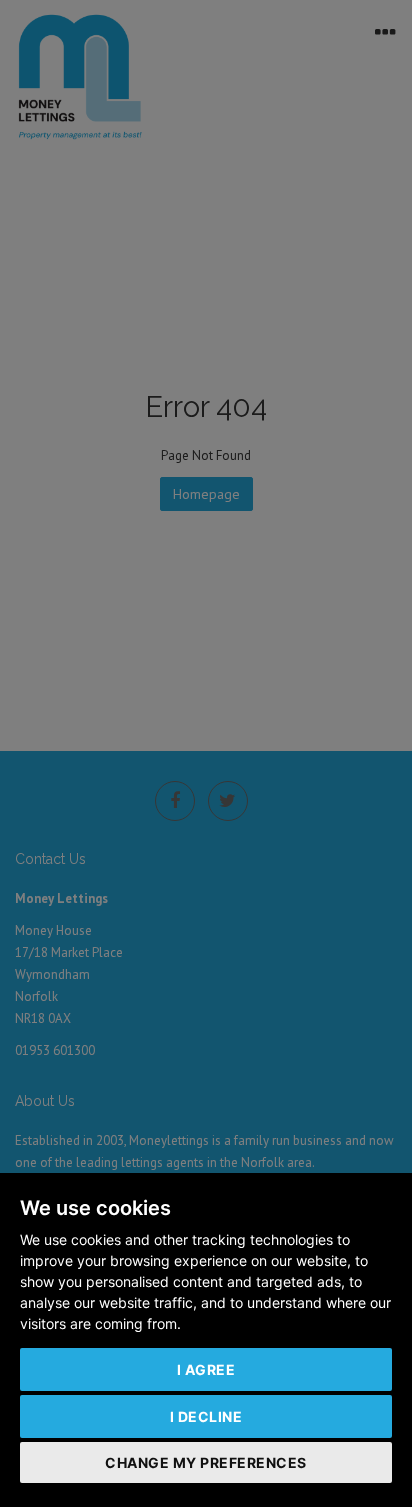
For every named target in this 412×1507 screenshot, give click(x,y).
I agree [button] (206, 1369)
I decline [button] (206, 1416)
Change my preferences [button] (206, 1462)
